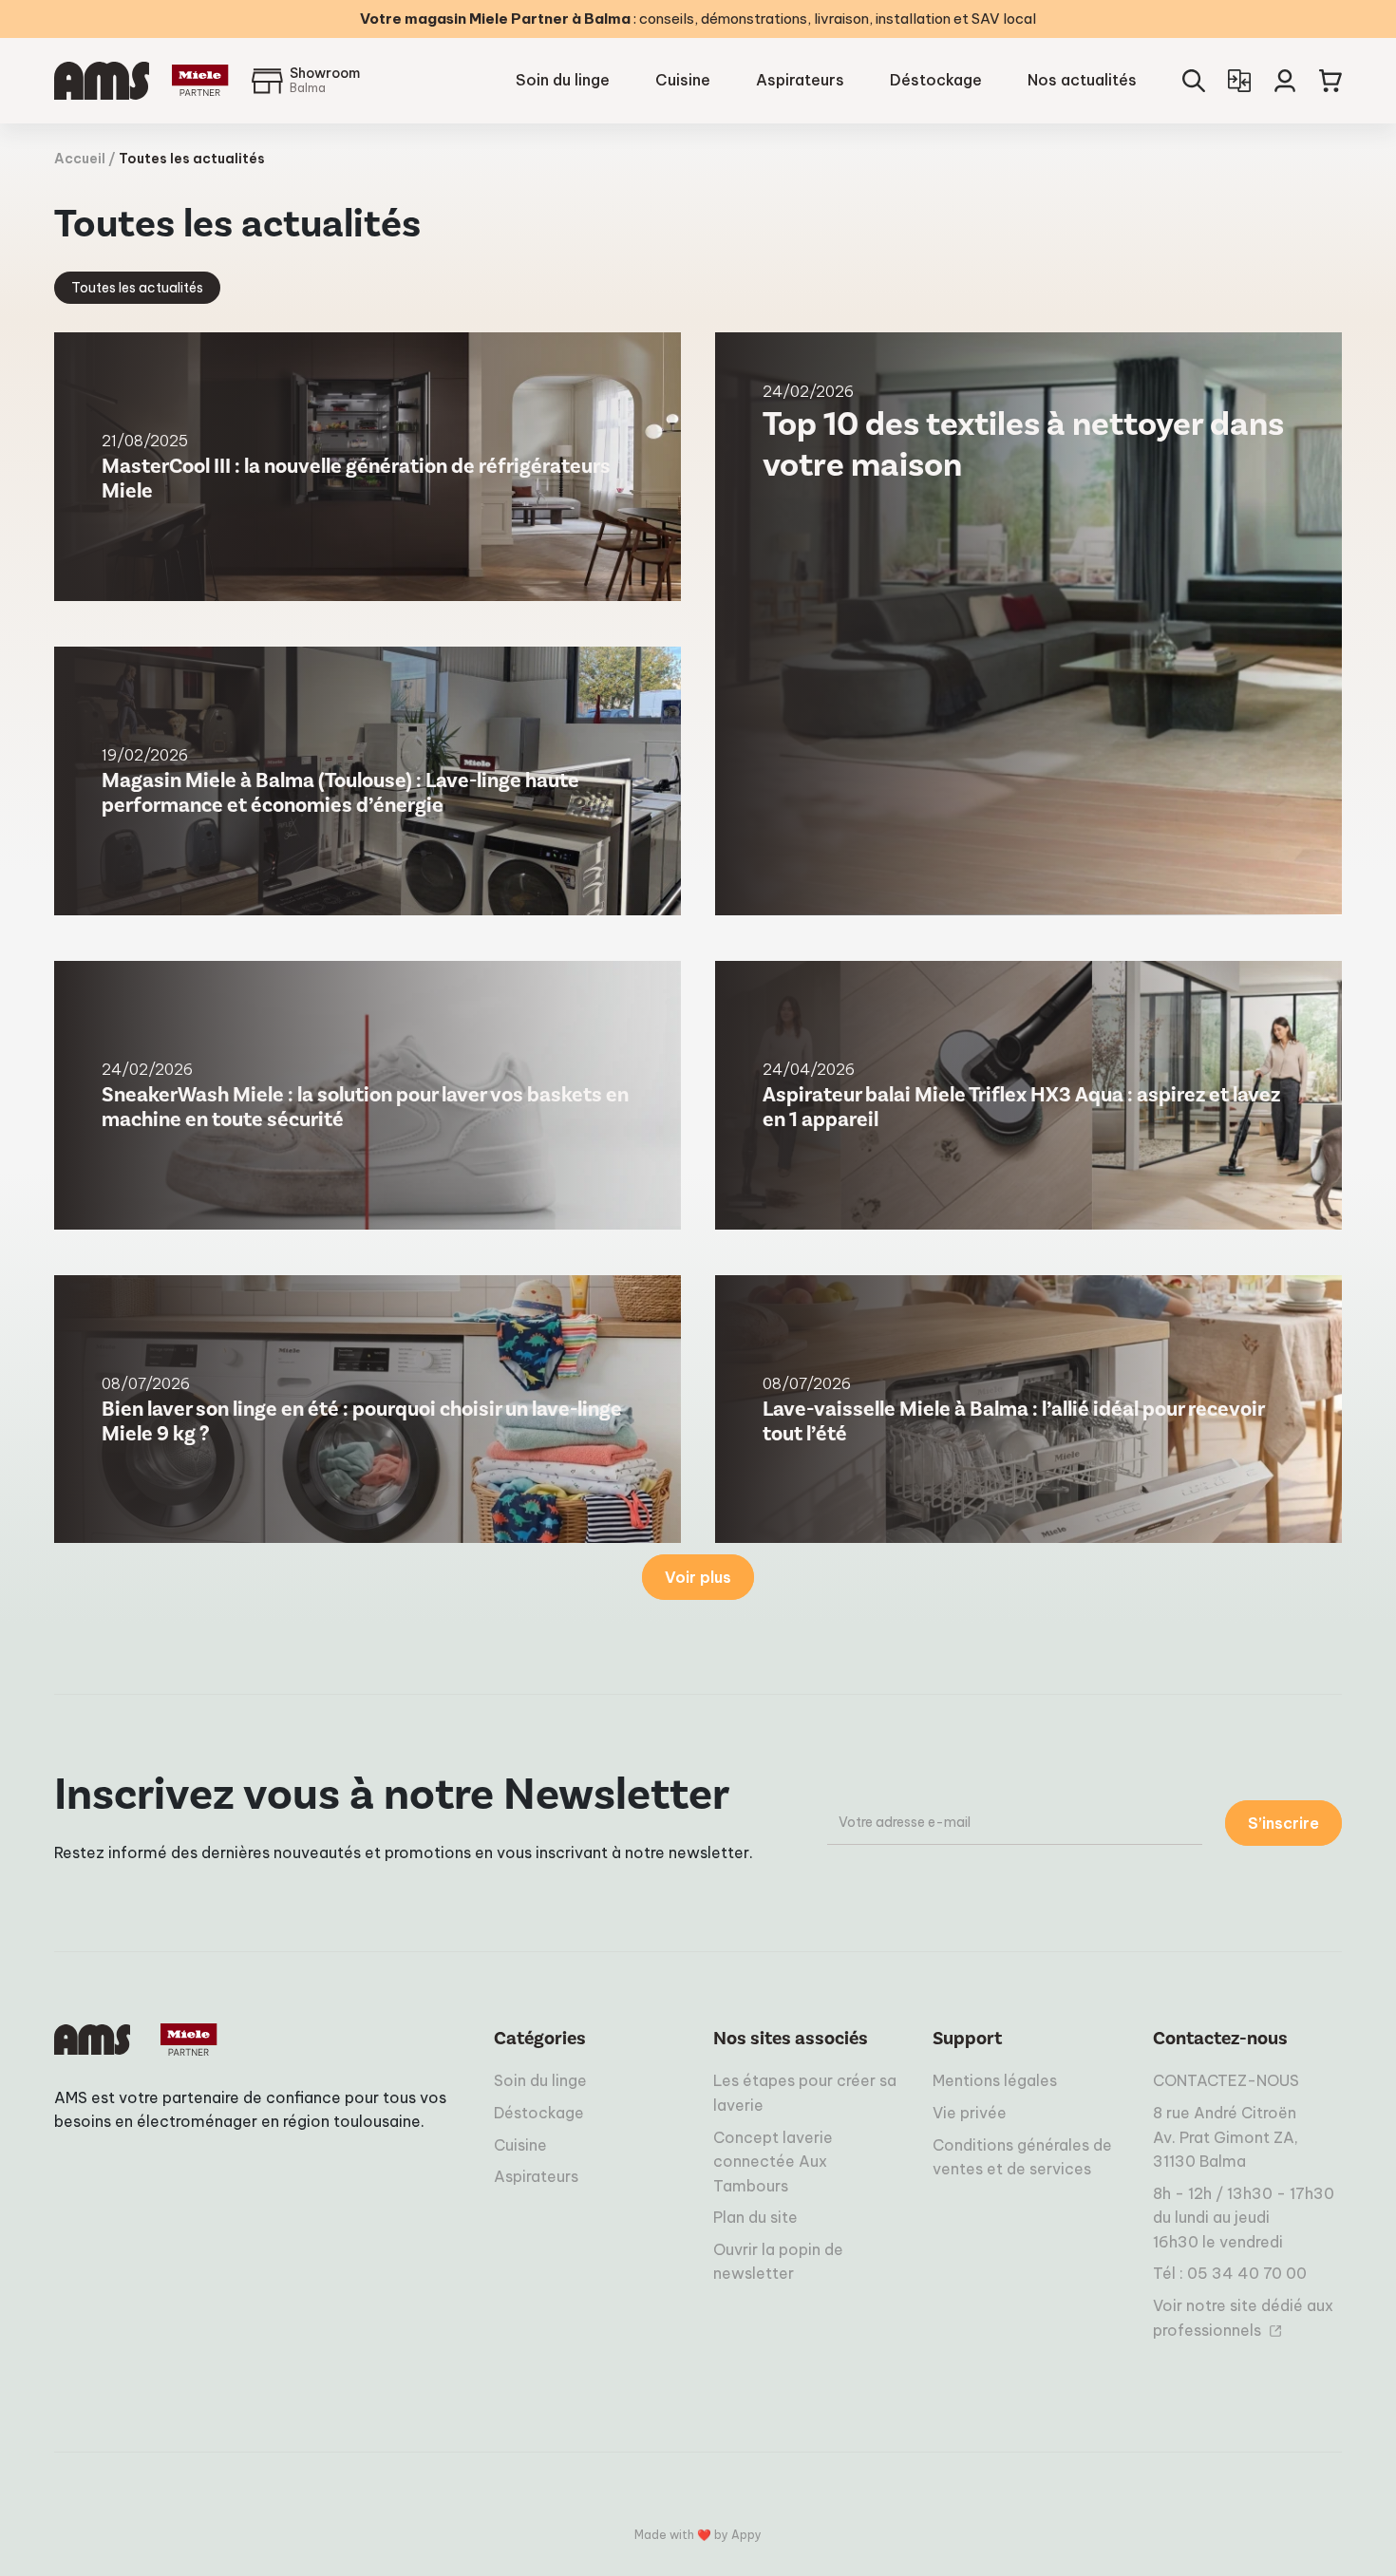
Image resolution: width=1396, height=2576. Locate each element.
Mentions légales (995, 2080)
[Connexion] (1285, 81)
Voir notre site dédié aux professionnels (1243, 2318)
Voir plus (698, 1577)
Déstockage (936, 80)
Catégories (540, 2039)
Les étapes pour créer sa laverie (805, 2093)
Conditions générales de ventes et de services (1022, 2157)
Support (967, 2039)
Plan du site (755, 2217)
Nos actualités (1082, 80)
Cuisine (683, 80)
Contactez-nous (1220, 2039)
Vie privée (970, 2113)
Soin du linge (563, 80)
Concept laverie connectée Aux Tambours (773, 2162)
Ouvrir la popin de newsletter (778, 2262)
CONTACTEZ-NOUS (1226, 2080)
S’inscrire (1283, 1823)
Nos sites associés (791, 2039)
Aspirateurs (800, 80)
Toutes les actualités (137, 288)
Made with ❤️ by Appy (698, 2535)
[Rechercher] (1194, 81)
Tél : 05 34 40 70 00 (1230, 2273)
